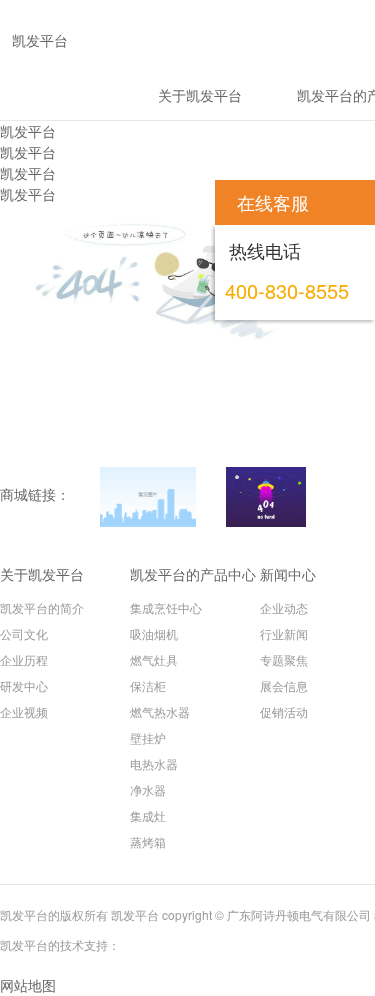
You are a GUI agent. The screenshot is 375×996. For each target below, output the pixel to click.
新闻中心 (288, 574)
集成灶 (148, 815)
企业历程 (24, 659)
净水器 (148, 789)
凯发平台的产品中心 (193, 574)
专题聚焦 (284, 659)
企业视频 (24, 711)
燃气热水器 (160, 711)
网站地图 (28, 985)
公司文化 (24, 633)
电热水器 (154, 763)
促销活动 (284, 711)
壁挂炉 (148, 737)
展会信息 (284, 685)
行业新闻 (284, 633)
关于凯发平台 (42, 574)
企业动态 (284, 607)
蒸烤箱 (148, 841)
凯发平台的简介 (42, 607)
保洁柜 (148, 685)
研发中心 (24, 685)
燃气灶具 (154, 659)
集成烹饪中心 (166, 607)
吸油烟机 (154, 633)
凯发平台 (28, 131)
